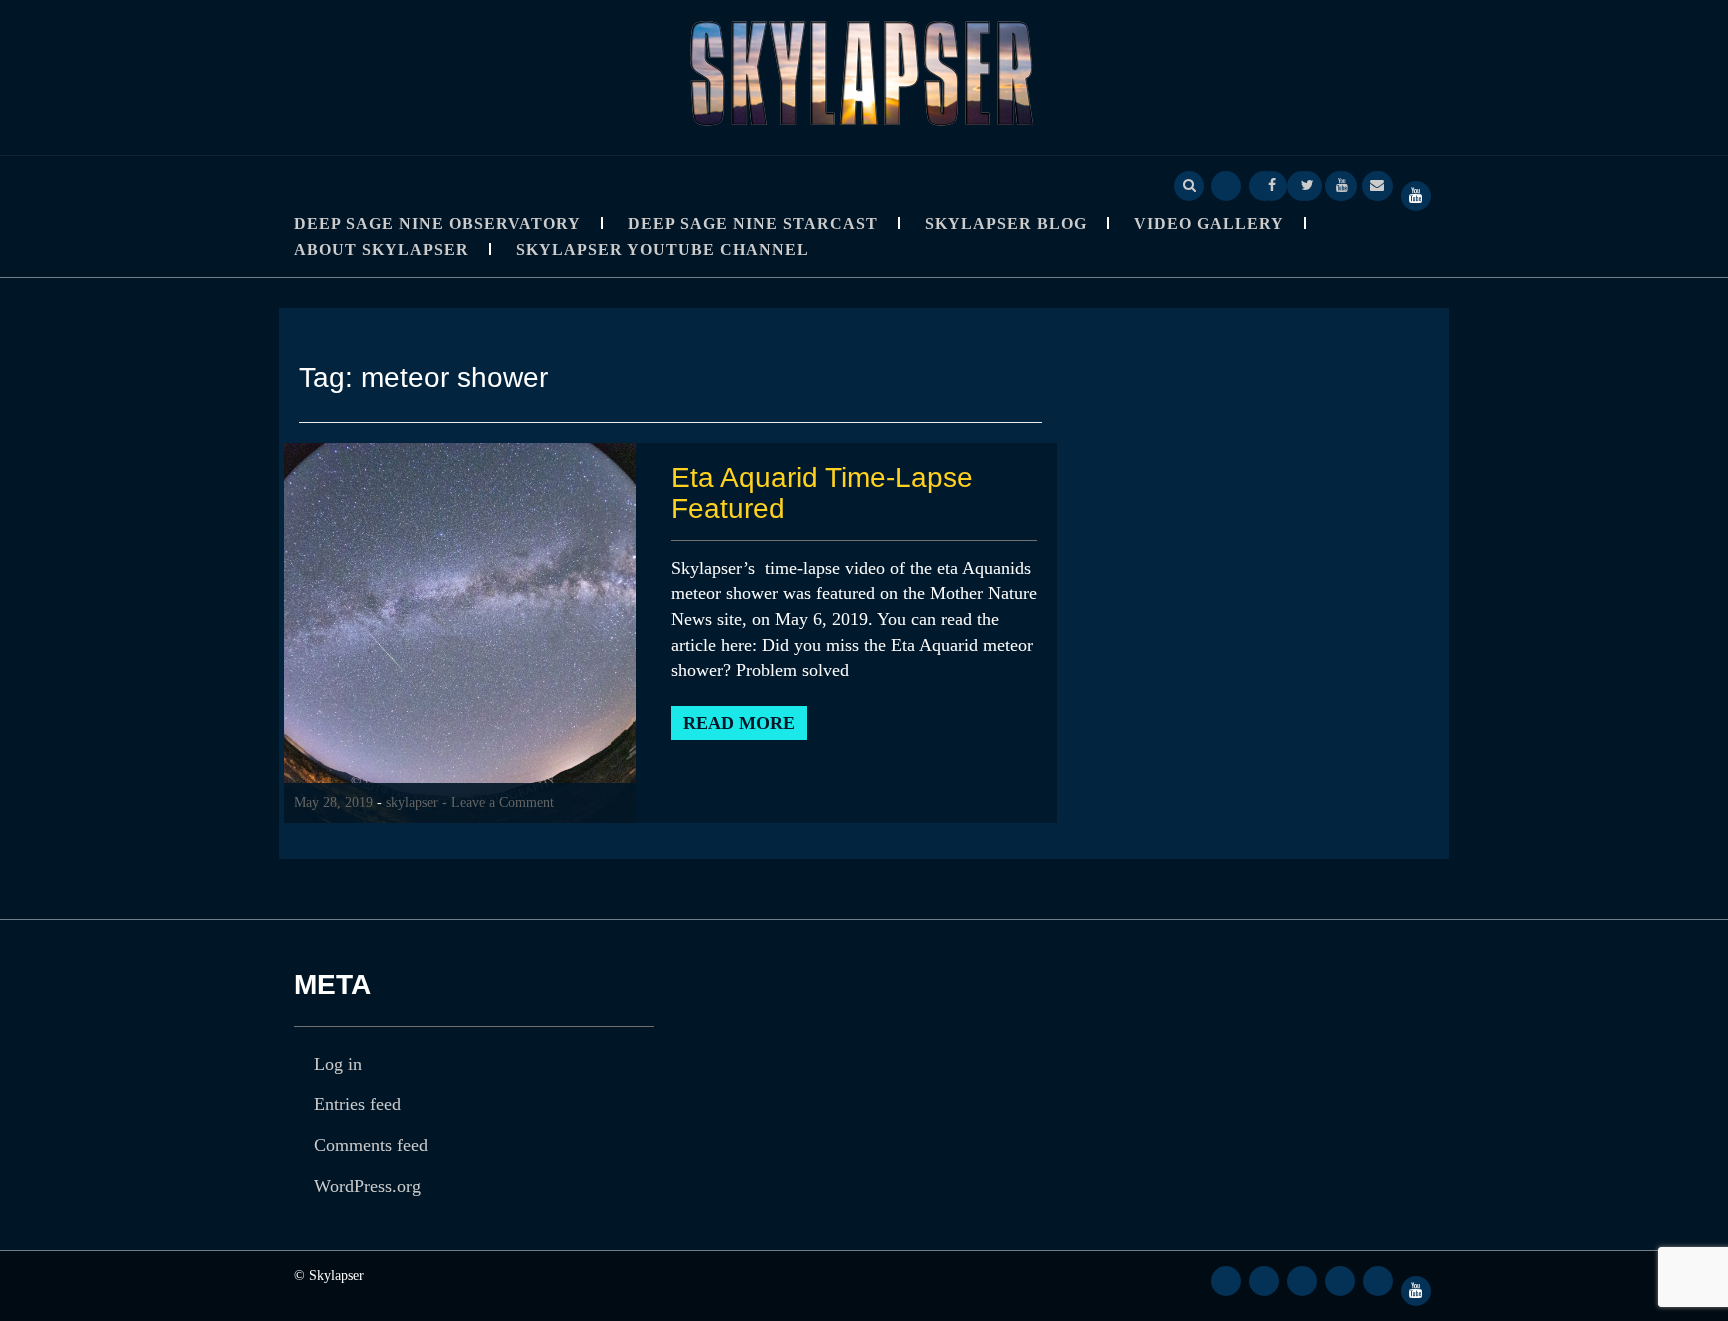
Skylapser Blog (1006, 223)
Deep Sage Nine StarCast (753, 223)
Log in (338, 1064)
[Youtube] (1342, 184)
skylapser (412, 802)
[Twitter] (1307, 184)
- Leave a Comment (498, 802)
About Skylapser (381, 249)
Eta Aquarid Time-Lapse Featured (822, 493)
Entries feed (357, 1104)
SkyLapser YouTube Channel (662, 249)
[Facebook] (1272, 184)
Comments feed (371, 1145)
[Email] (1377, 184)
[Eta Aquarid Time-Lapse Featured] (460, 631)
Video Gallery (1209, 223)
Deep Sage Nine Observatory (437, 223)
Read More (739, 723)
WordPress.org (367, 1186)
